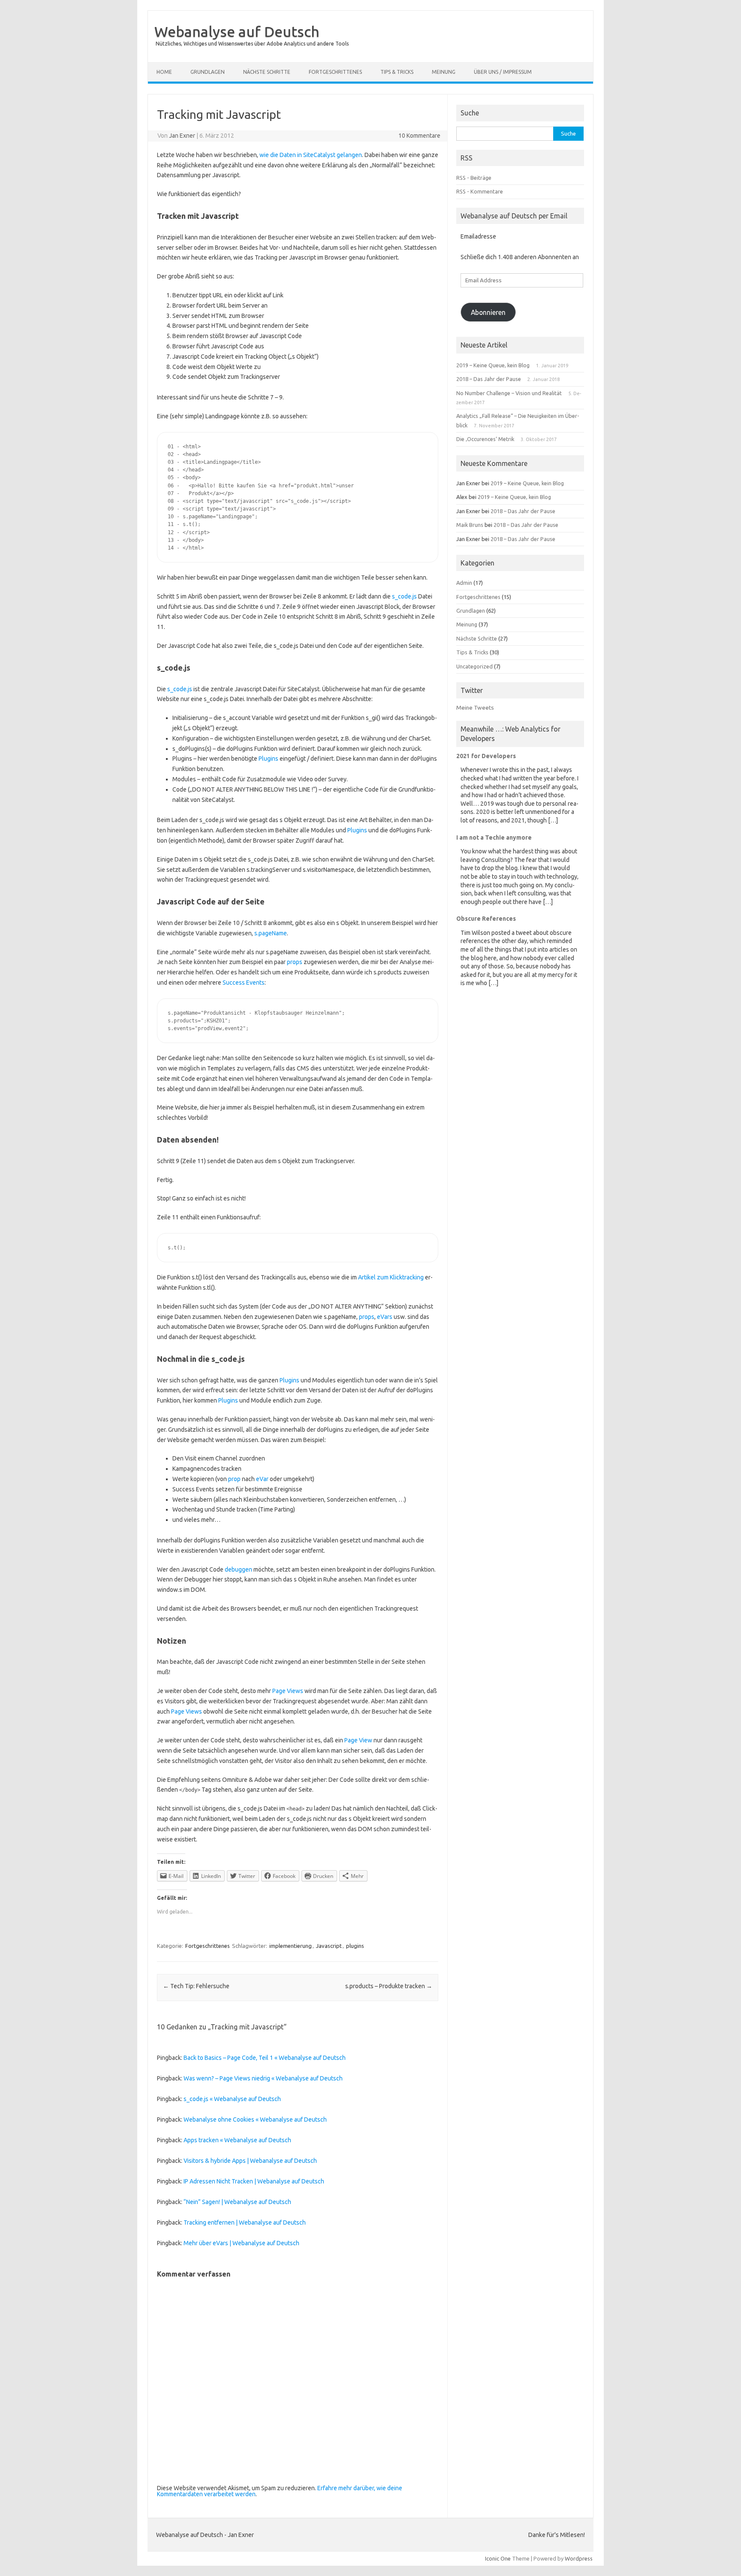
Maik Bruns (470, 525)
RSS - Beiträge (474, 178)
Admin (464, 583)
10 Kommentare (419, 136)
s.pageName (271, 933)
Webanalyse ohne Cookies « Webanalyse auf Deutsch (255, 2119)
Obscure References (486, 919)
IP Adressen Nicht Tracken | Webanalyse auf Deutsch (254, 2181)
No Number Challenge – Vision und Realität (509, 393)
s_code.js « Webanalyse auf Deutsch (232, 2099)
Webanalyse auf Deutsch (237, 31)
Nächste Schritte (267, 72)
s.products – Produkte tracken (389, 1986)
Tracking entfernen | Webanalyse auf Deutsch (245, 2222)
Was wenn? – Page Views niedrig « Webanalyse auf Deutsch (263, 2078)
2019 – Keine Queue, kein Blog (493, 365)
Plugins (268, 759)
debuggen (238, 1569)
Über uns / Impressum (503, 72)
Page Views (288, 1691)
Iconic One (498, 2558)
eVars (385, 1317)
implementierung (291, 1946)
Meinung (444, 72)
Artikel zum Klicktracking (391, 1277)
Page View (358, 1740)
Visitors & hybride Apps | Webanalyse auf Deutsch (250, 2161)
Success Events (244, 983)
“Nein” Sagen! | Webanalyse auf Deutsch (237, 2202)
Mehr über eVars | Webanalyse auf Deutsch (241, 2243)
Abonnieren (488, 312)
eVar (262, 1479)
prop (234, 1479)
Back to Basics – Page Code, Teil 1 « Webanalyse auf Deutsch (265, 2058)
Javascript (329, 1946)
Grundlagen (208, 72)
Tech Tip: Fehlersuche (196, 1986)
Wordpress (579, 2558)
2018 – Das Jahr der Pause (489, 379)
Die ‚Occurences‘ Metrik (485, 439)
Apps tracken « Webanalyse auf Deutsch (237, 2140)
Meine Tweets (475, 707)
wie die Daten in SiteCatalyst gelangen (311, 155)
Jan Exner (182, 136)
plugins (355, 1946)
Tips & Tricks (397, 72)
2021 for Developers (486, 756)
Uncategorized (474, 666)
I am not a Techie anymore (494, 838)
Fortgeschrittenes (335, 72)
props (295, 962)
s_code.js (404, 596)
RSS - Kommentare (480, 191)
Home (164, 72)
